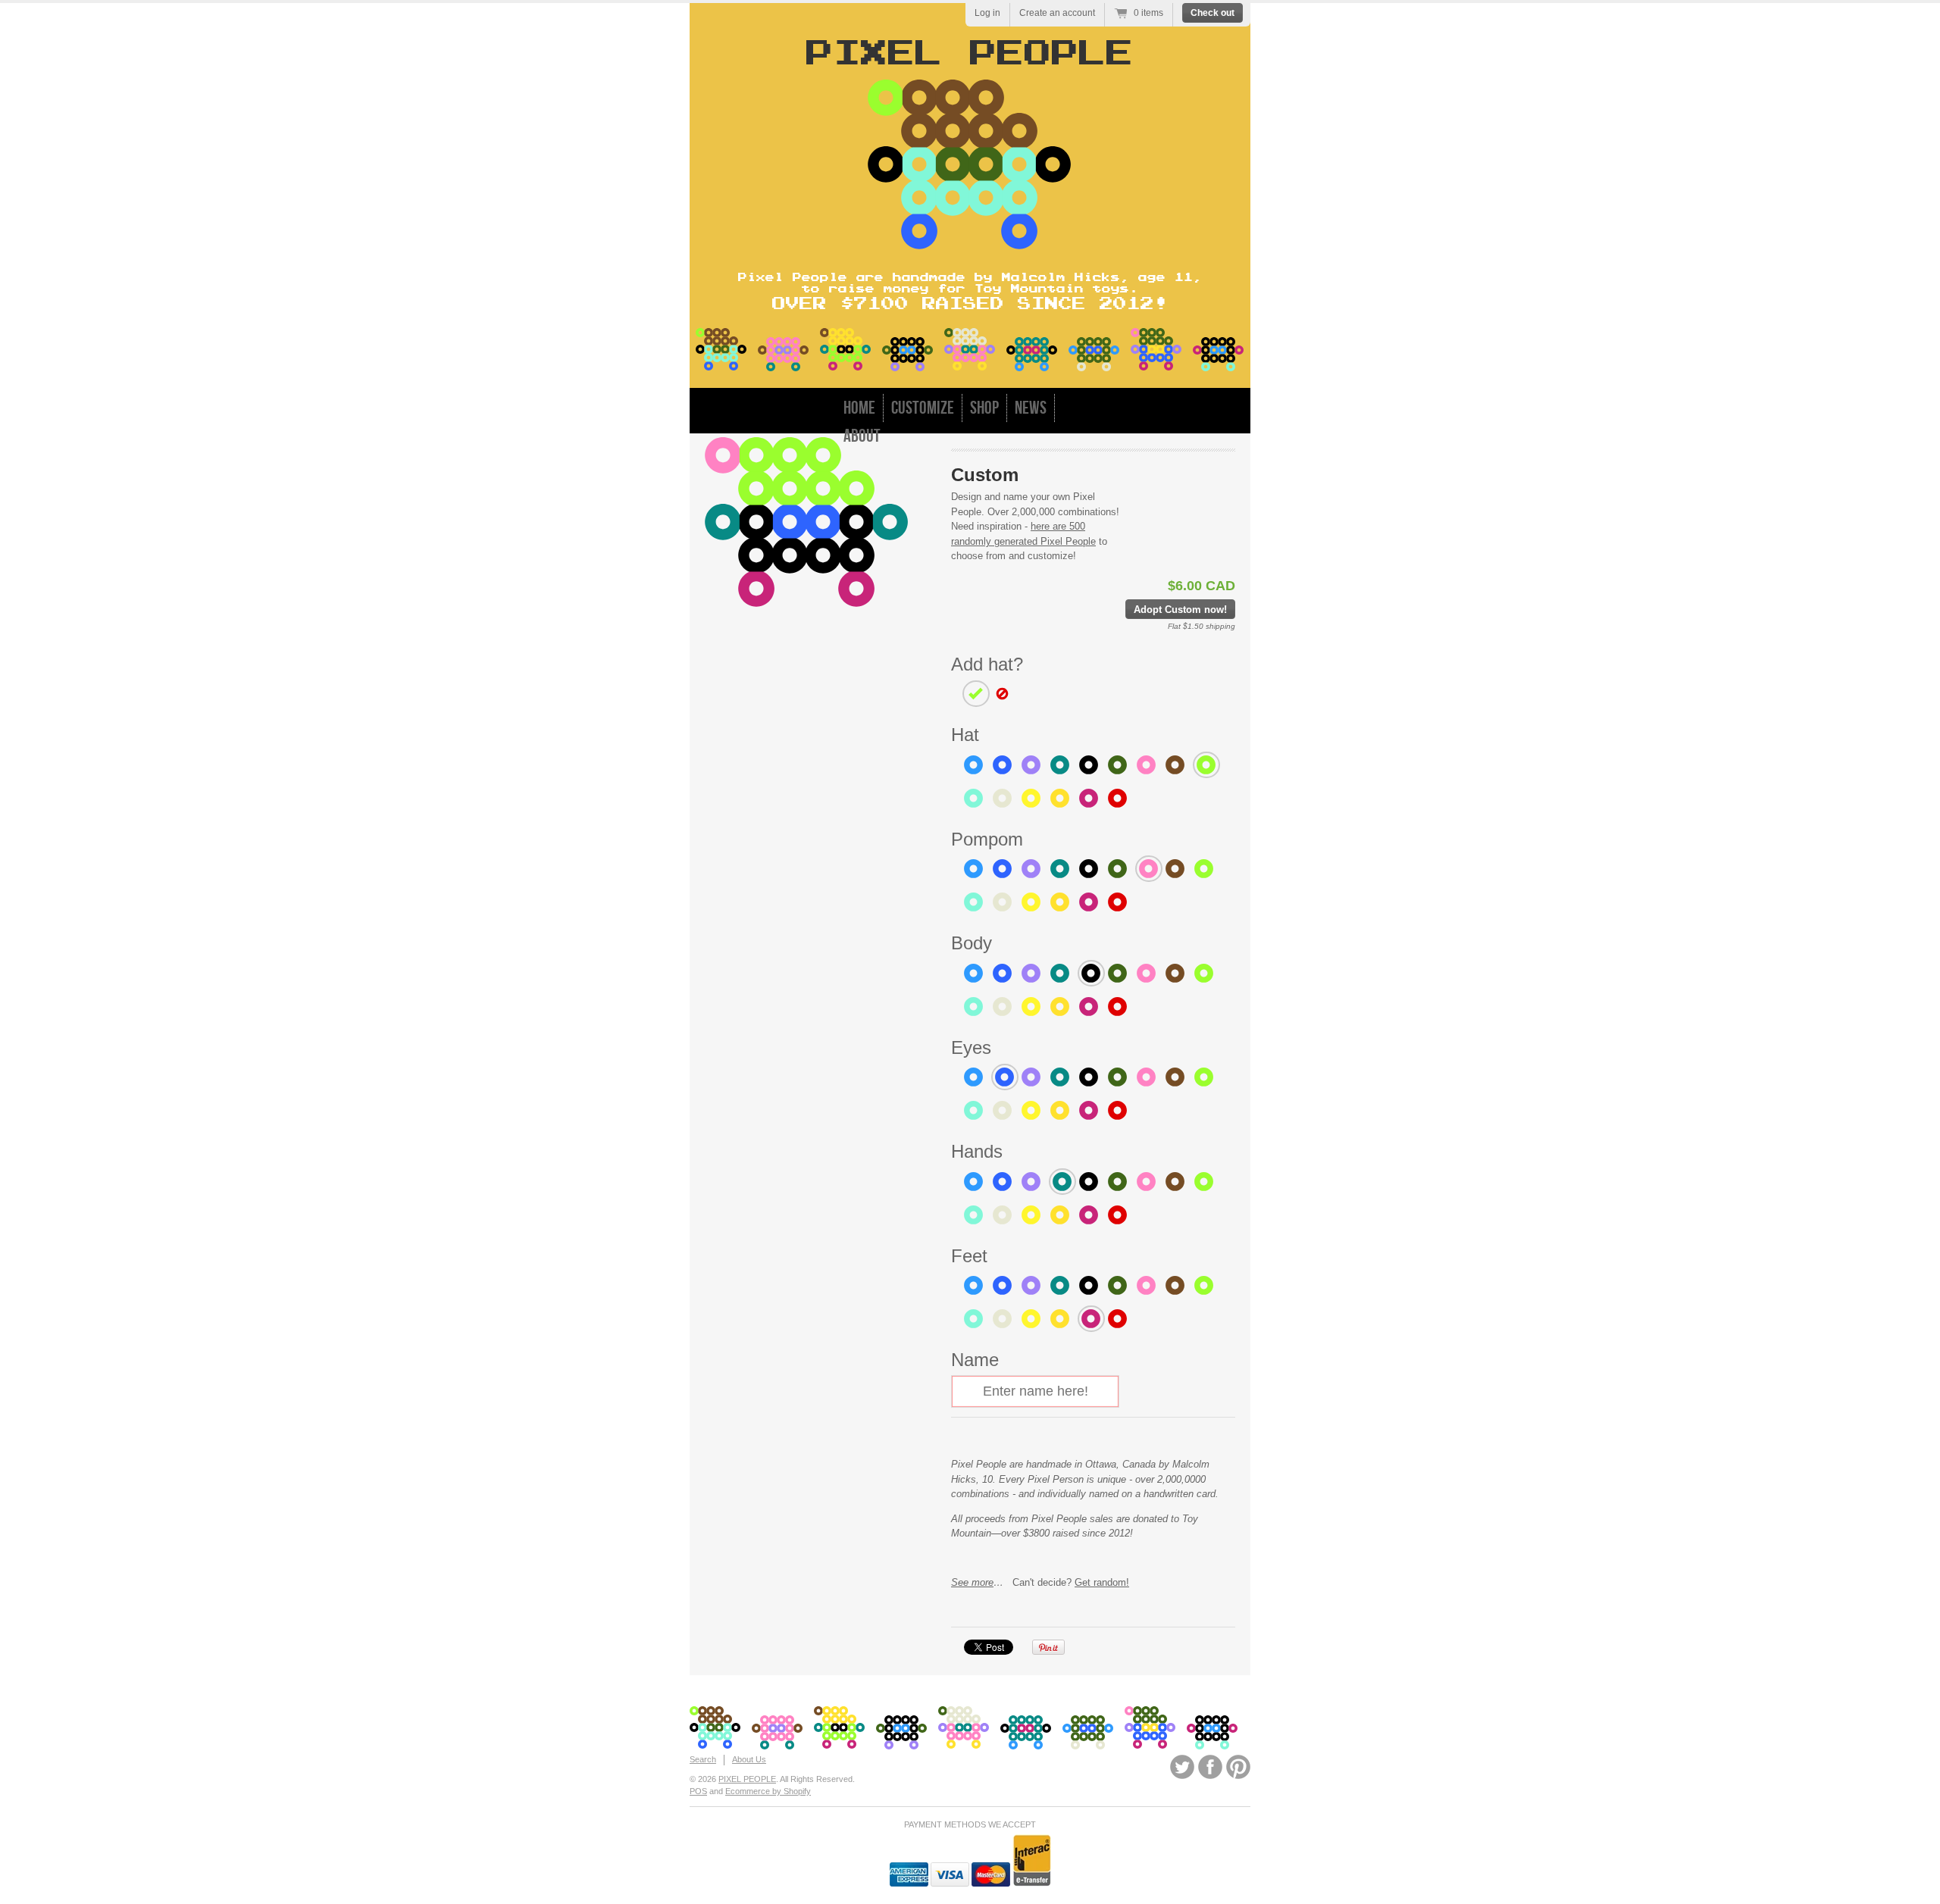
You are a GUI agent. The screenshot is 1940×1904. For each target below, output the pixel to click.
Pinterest (1238, 1767)
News (1031, 408)
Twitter (1182, 1767)
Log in (987, 13)
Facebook (1210, 1767)
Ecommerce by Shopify (768, 1791)
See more (972, 1582)
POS (698, 1791)
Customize (923, 408)
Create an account (1057, 13)
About (862, 436)
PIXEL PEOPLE (747, 1779)
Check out (1212, 13)
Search (703, 1759)
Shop (984, 408)
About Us (749, 1759)
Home (859, 408)
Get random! (1102, 1582)
